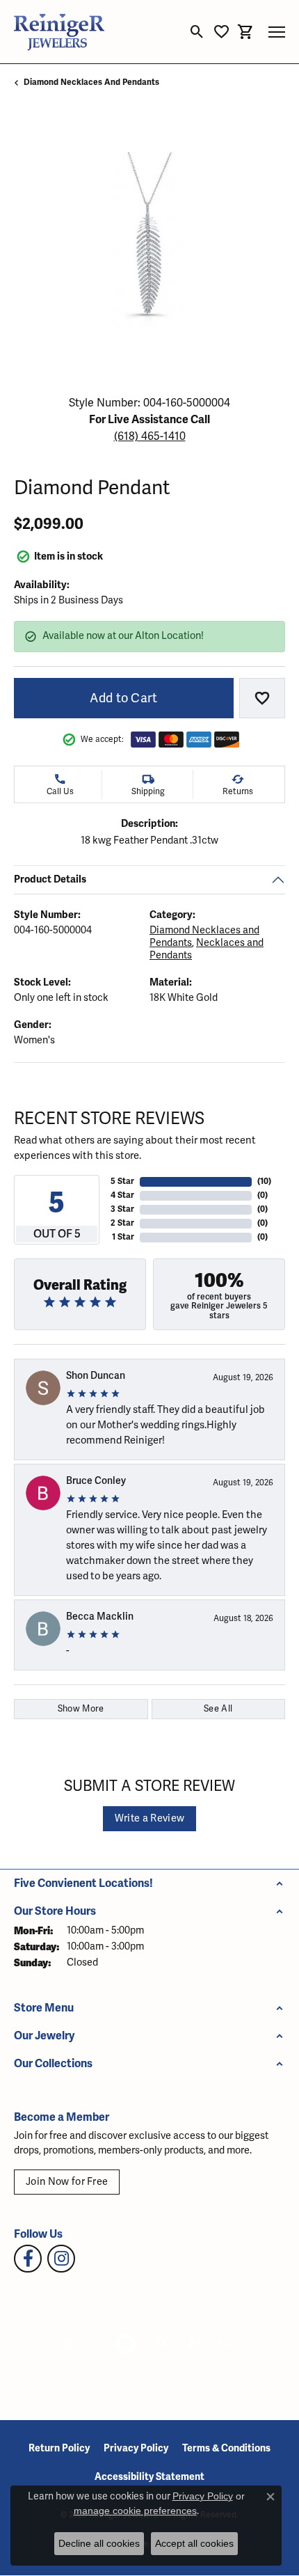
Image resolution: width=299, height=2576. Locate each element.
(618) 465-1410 (150, 436)
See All (218, 1709)
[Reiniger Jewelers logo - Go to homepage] (59, 32)
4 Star (122, 1195)
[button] (197, 32)
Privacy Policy (136, 2448)
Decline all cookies (99, 2543)
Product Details (50, 879)
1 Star (123, 1237)
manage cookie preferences (135, 2511)
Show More (81, 1709)
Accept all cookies (194, 2543)
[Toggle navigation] (277, 32)
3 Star (122, 1209)
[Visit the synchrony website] (210, 2344)
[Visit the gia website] (82, 2344)
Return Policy (59, 2448)
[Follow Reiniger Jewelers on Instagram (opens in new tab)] (61, 2259)
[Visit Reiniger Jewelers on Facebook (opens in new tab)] (28, 2259)
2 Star (122, 1223)
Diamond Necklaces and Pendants (91, 82)
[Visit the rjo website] (163, 2344)
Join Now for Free (67, 2182)
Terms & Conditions (226, 2448)
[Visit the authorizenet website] (126, 2344)
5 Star (122, 1182)
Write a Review (149, 1818)
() (264, 1182)
